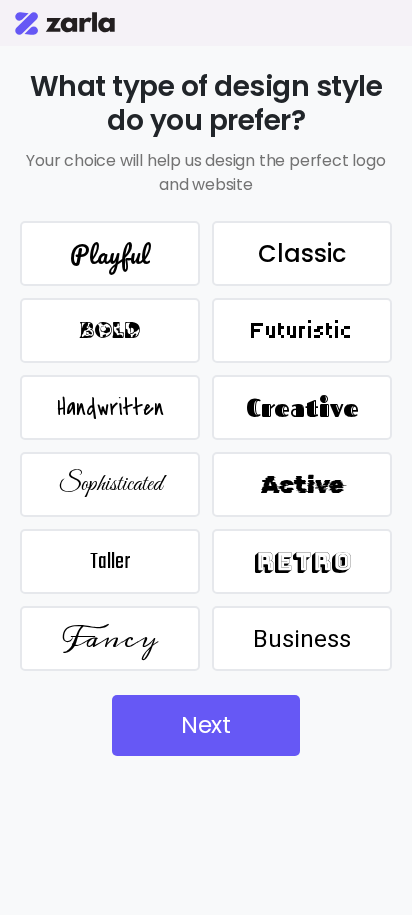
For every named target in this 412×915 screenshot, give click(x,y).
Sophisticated (110, 485)
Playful (110, 254)
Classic (302, 253)
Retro (302, 561)
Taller (110, 562)
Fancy (110, 638)
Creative (302, 408)
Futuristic (302, 330)
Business (302, 639)
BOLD (110, 330)
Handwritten (110, 408)
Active (302, 485)
